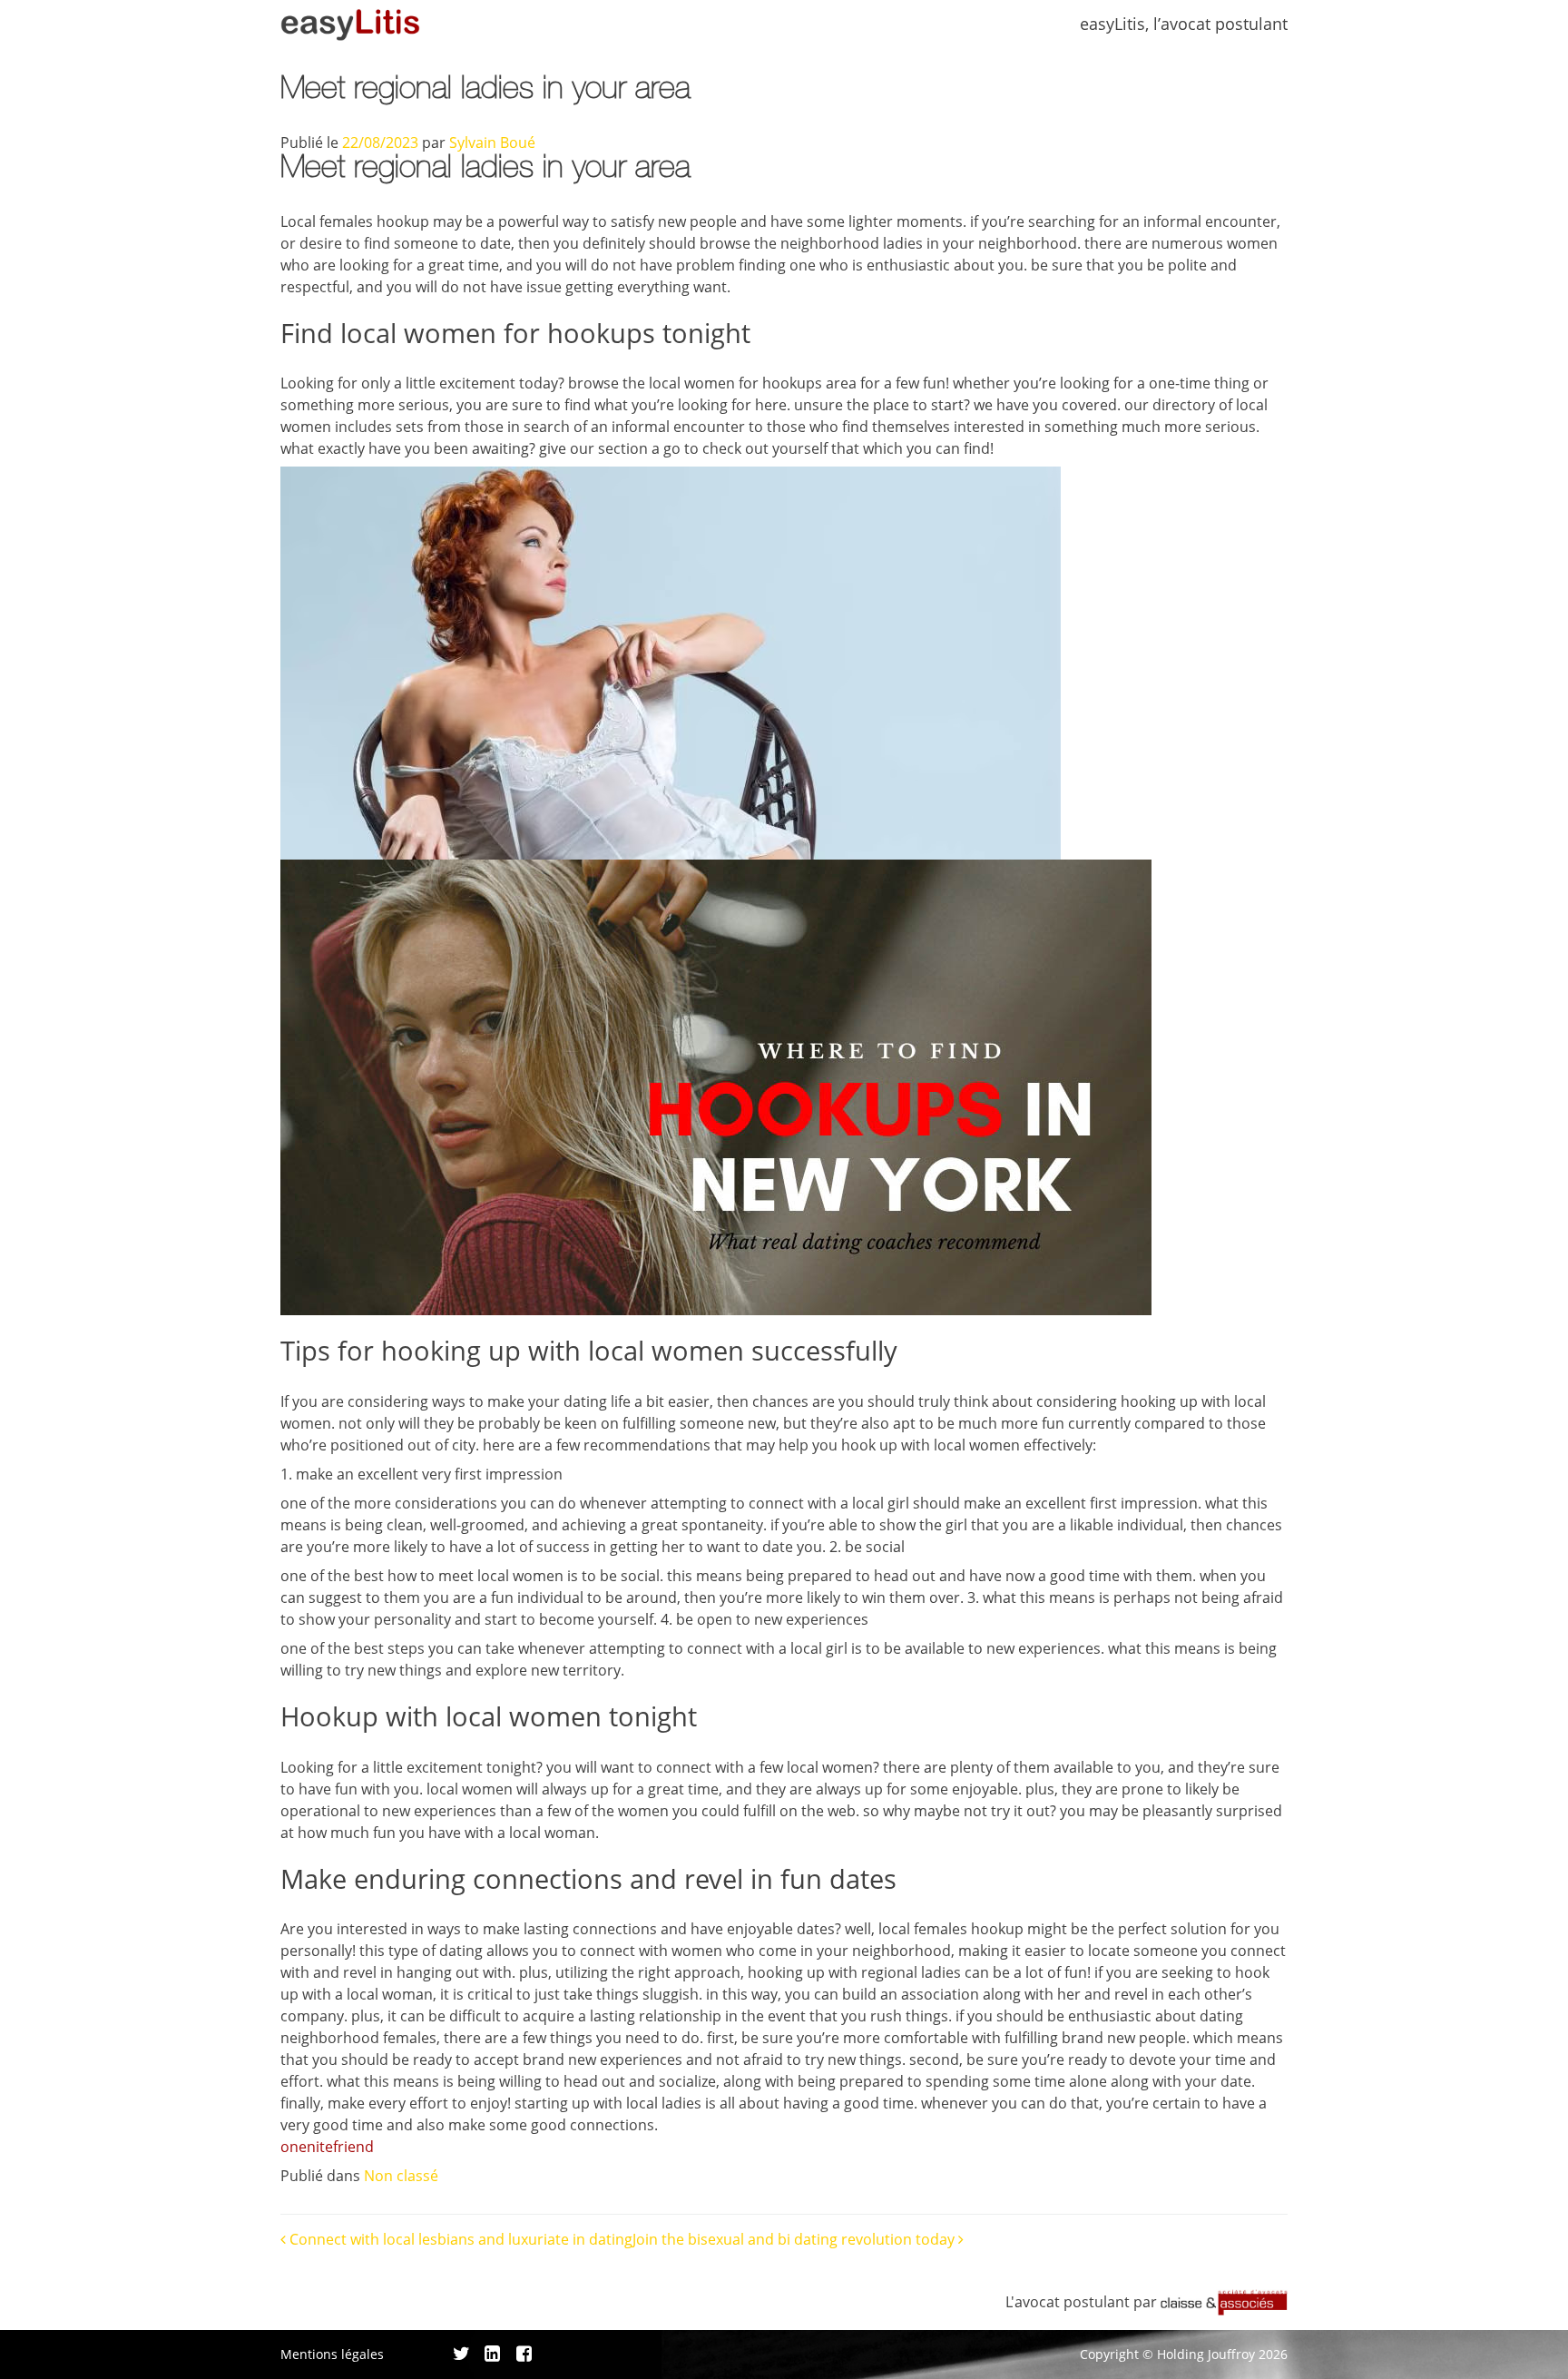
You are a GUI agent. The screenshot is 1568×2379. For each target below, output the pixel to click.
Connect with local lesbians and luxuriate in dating (459, 2239)
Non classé (401, 2176)
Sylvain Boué (492, 143)
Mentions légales (332, 2354)
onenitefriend (327, 2147)
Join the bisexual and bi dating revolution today (795, 2239)
